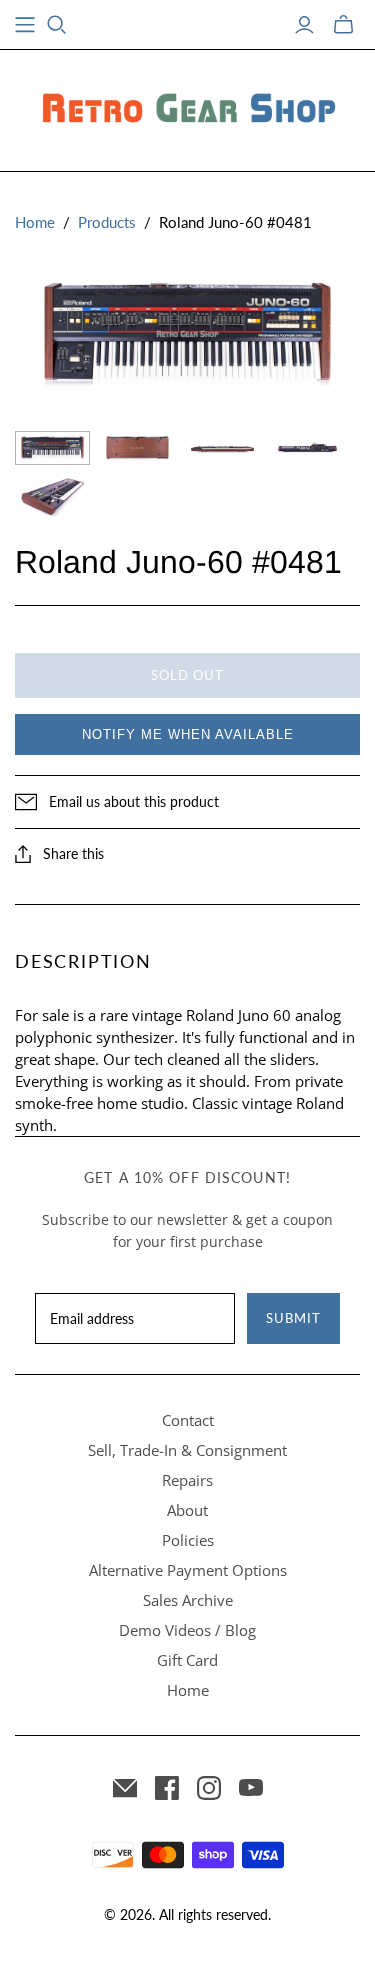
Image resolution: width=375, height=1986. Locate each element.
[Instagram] (209, 1788)
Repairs (187, 1480)
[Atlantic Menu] (25, 25)
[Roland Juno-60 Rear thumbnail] (307, 448)
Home (35, 222)
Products (107, 222)
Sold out (187, 675)
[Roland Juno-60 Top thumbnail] (52, 447)
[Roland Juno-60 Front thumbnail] (222, 448)
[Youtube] (251, 1788)
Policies (188, 1540)
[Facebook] (167, 1788)
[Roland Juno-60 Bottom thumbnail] (137, 447)
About (187, 1510)
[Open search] (57, 25)
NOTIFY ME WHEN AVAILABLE (188, 734)
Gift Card (187, 1660)
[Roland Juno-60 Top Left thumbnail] (52, 498)
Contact (188, 1420)
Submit (293, 1318)
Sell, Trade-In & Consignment (187, 1450)
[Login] (304, 25)
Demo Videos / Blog (187, 1630)
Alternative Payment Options (188, 1570)
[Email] (125, 1788)
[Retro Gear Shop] (188, 107)
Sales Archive (188, 1600)
